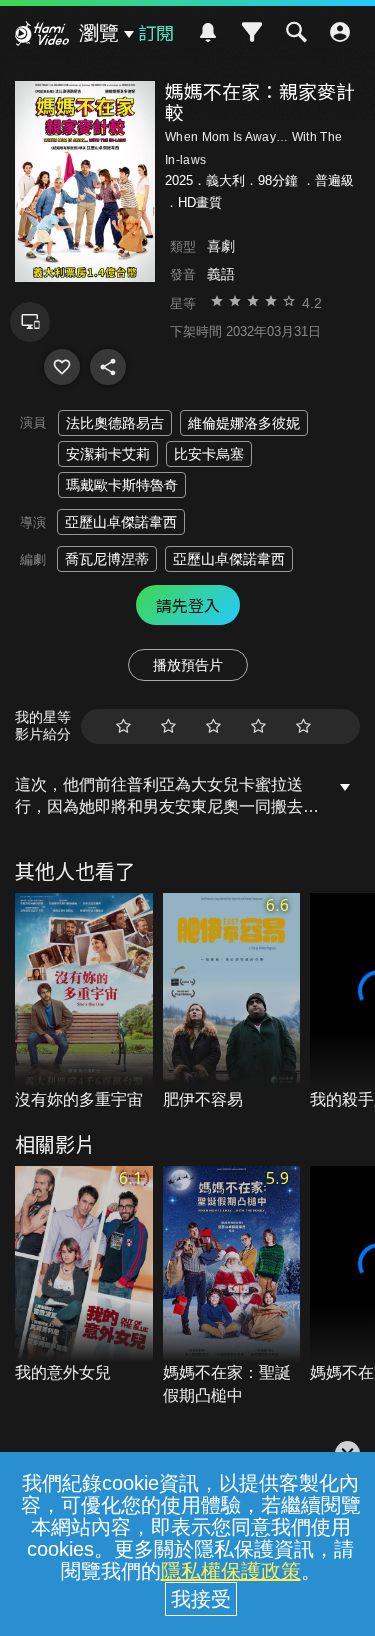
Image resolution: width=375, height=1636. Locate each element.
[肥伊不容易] (232, 1002)
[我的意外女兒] (84, 1275)
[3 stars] (213, 726)
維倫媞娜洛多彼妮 (244, 423)
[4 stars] (258, 726)
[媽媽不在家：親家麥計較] (62, 367)
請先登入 (188, 605)
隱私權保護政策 (231, 1571)
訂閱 (156, 32)
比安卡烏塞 (209, 454)
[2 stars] (168, 726)
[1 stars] (123, 726)
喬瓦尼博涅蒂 (107, 559)
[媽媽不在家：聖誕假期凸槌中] (232, 1286)
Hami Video (42, 36)
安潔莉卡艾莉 (108, 454)
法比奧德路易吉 (115, 423)
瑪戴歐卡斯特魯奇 (122, 485)
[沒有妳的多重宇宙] (84, 1002)
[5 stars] (303, 726)
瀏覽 (99, 33)
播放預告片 (188, 665)
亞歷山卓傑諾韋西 (121, 522)
